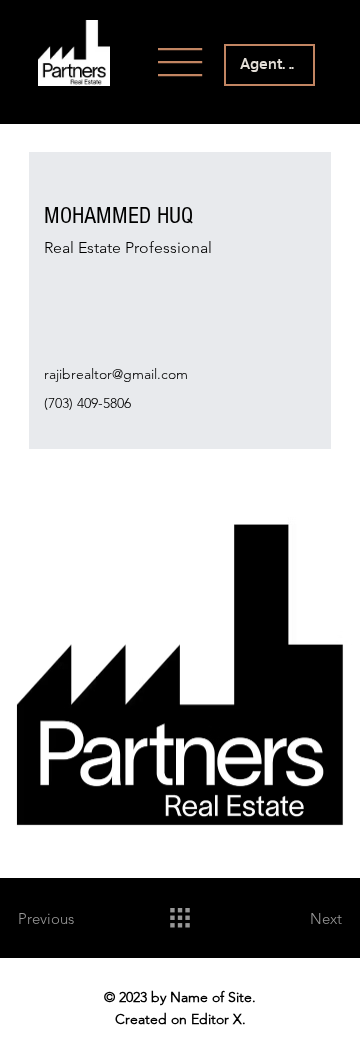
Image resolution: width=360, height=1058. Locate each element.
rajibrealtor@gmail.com (116, 374)
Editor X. (218, 1019)
